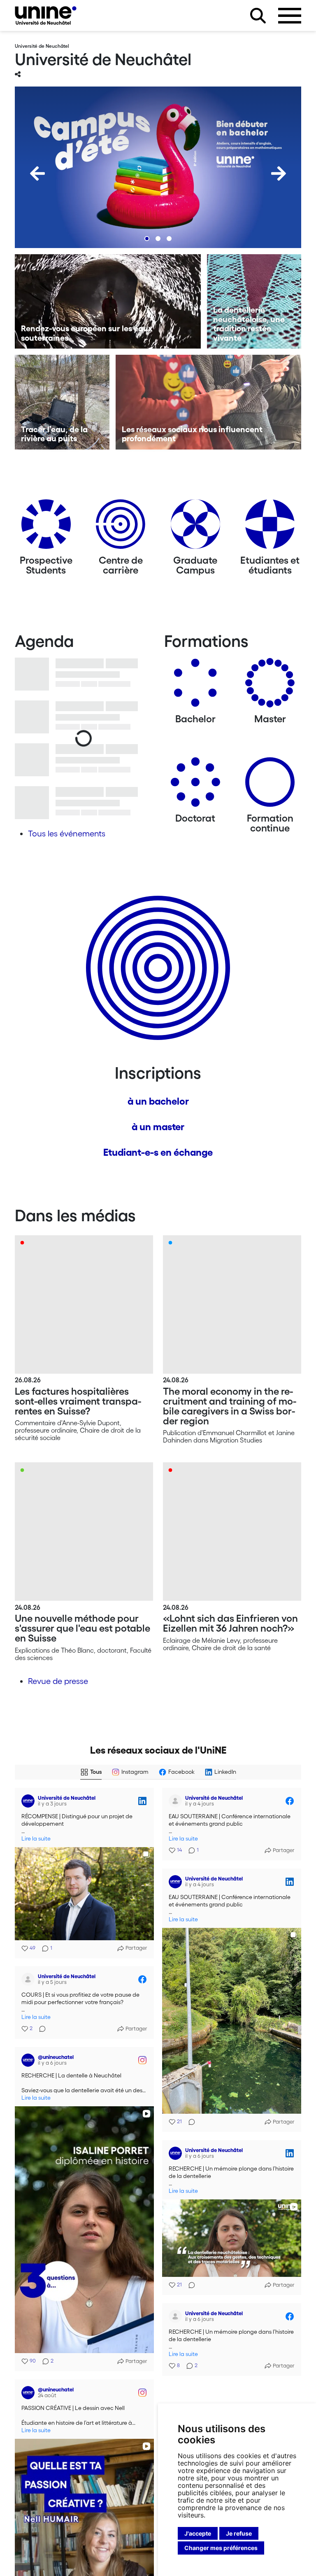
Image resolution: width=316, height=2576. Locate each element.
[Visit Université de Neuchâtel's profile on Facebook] (175, 1801)
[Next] (279, 173)
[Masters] (270, 686)
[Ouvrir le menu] (290, 16)
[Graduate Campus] (195, 527)
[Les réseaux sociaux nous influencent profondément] (209, 402)
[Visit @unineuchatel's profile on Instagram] (28, 2060)
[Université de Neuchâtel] (46, 15)
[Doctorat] (195, 785)
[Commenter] (189, 2122)
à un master (158, 1127)
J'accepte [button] (198, 2533)
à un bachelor (158, 1101)
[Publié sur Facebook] (290, 1801)
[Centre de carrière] (121, 527)
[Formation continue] (270, 785)
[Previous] (37, 173)
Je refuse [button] (239, 2533)
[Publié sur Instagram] (142, 2060)
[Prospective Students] (46, 527)
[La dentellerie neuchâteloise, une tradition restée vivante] (254, 302)
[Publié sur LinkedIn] (142, 1801)
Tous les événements (67, 834)
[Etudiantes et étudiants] (270, 527)
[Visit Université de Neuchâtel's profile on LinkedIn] (28, 1801)
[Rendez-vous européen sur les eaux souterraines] (108, 302)
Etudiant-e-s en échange (158, 1152)
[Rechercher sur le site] (258, 16)
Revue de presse (58, 1681)
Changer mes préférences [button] (221, 2548)
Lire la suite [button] (36, 1839)
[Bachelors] (195, 686)
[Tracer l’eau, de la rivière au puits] (62, 402)
